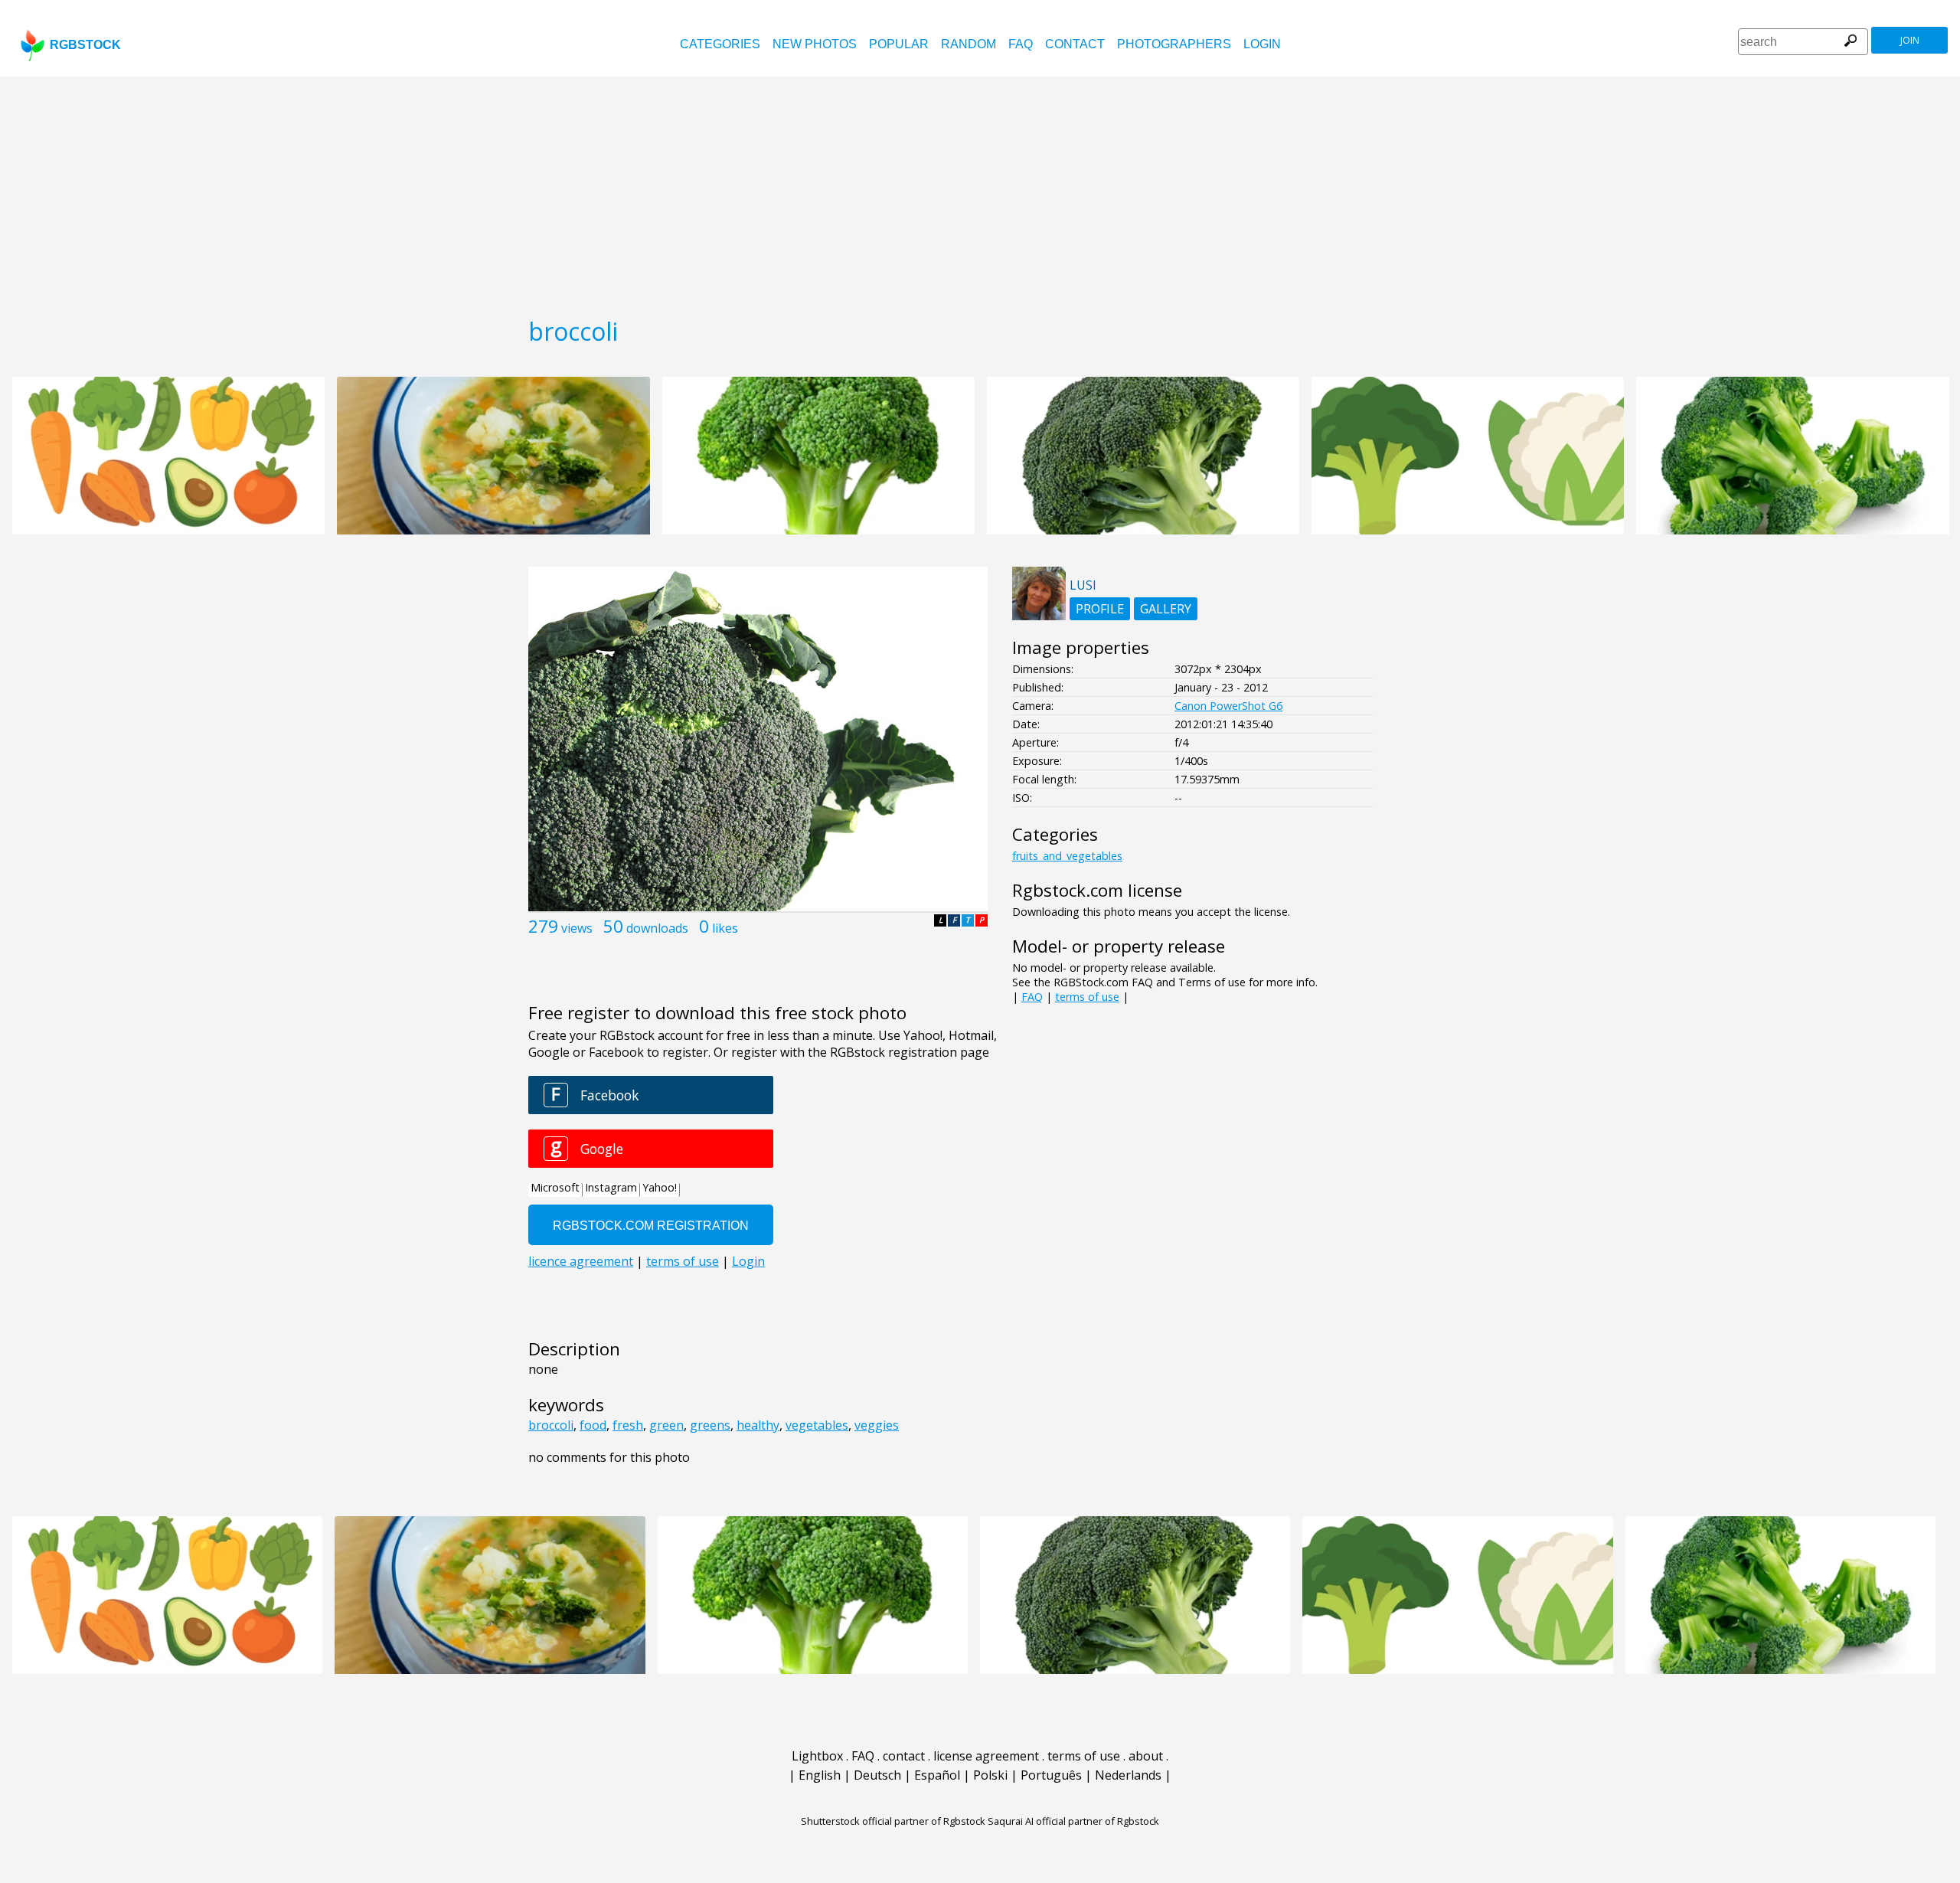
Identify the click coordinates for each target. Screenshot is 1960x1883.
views (577, 928)
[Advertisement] (980, 191)
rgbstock (85, 45)
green (666, 1425)
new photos (815, 44)
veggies (877, 1425)
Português (1051, 1775)
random (969, 44)
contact (1075, 44)
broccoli (551, 1425)
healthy (758, 1425)
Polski (990, 1775)
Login (1262, 44)
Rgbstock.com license (1097, 890)
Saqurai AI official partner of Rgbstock (1073, 1821)
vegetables (817, 1425)
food (593, 1425)
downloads (657, 928)
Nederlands (1128, 1775)
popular (899, 44)
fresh (628, 1425)
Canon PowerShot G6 (1228, 706)
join (1910, 40)
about (1146, 1756)
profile (1100, 609)
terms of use (1087, 997)
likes (725, 928)
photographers (1174, 44)
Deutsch (877, 1775)
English (820, 1775)
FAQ (1021, 44)
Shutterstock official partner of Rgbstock (893, 1821)
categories (720, 44)
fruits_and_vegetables (1067, 856)
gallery (1166, 609)
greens (710, 1425)
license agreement (986, 1756)
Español (937, 1775)
